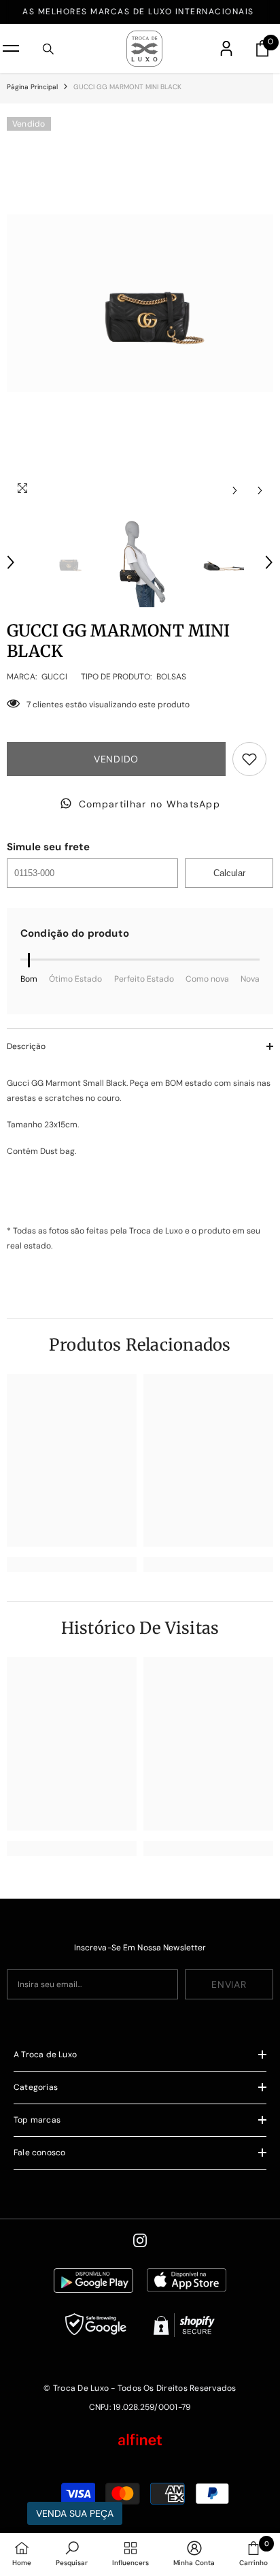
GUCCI (54, 677)
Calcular (229, 873)
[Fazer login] (226, 48)
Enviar (229, 1984)
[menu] (11, 48)
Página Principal (32, 87)
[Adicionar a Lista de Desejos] (249, 759)
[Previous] (235, 490)
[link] (72, 1564)
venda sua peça (75, 2513)
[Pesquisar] (48, 49)
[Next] (260, 490)
